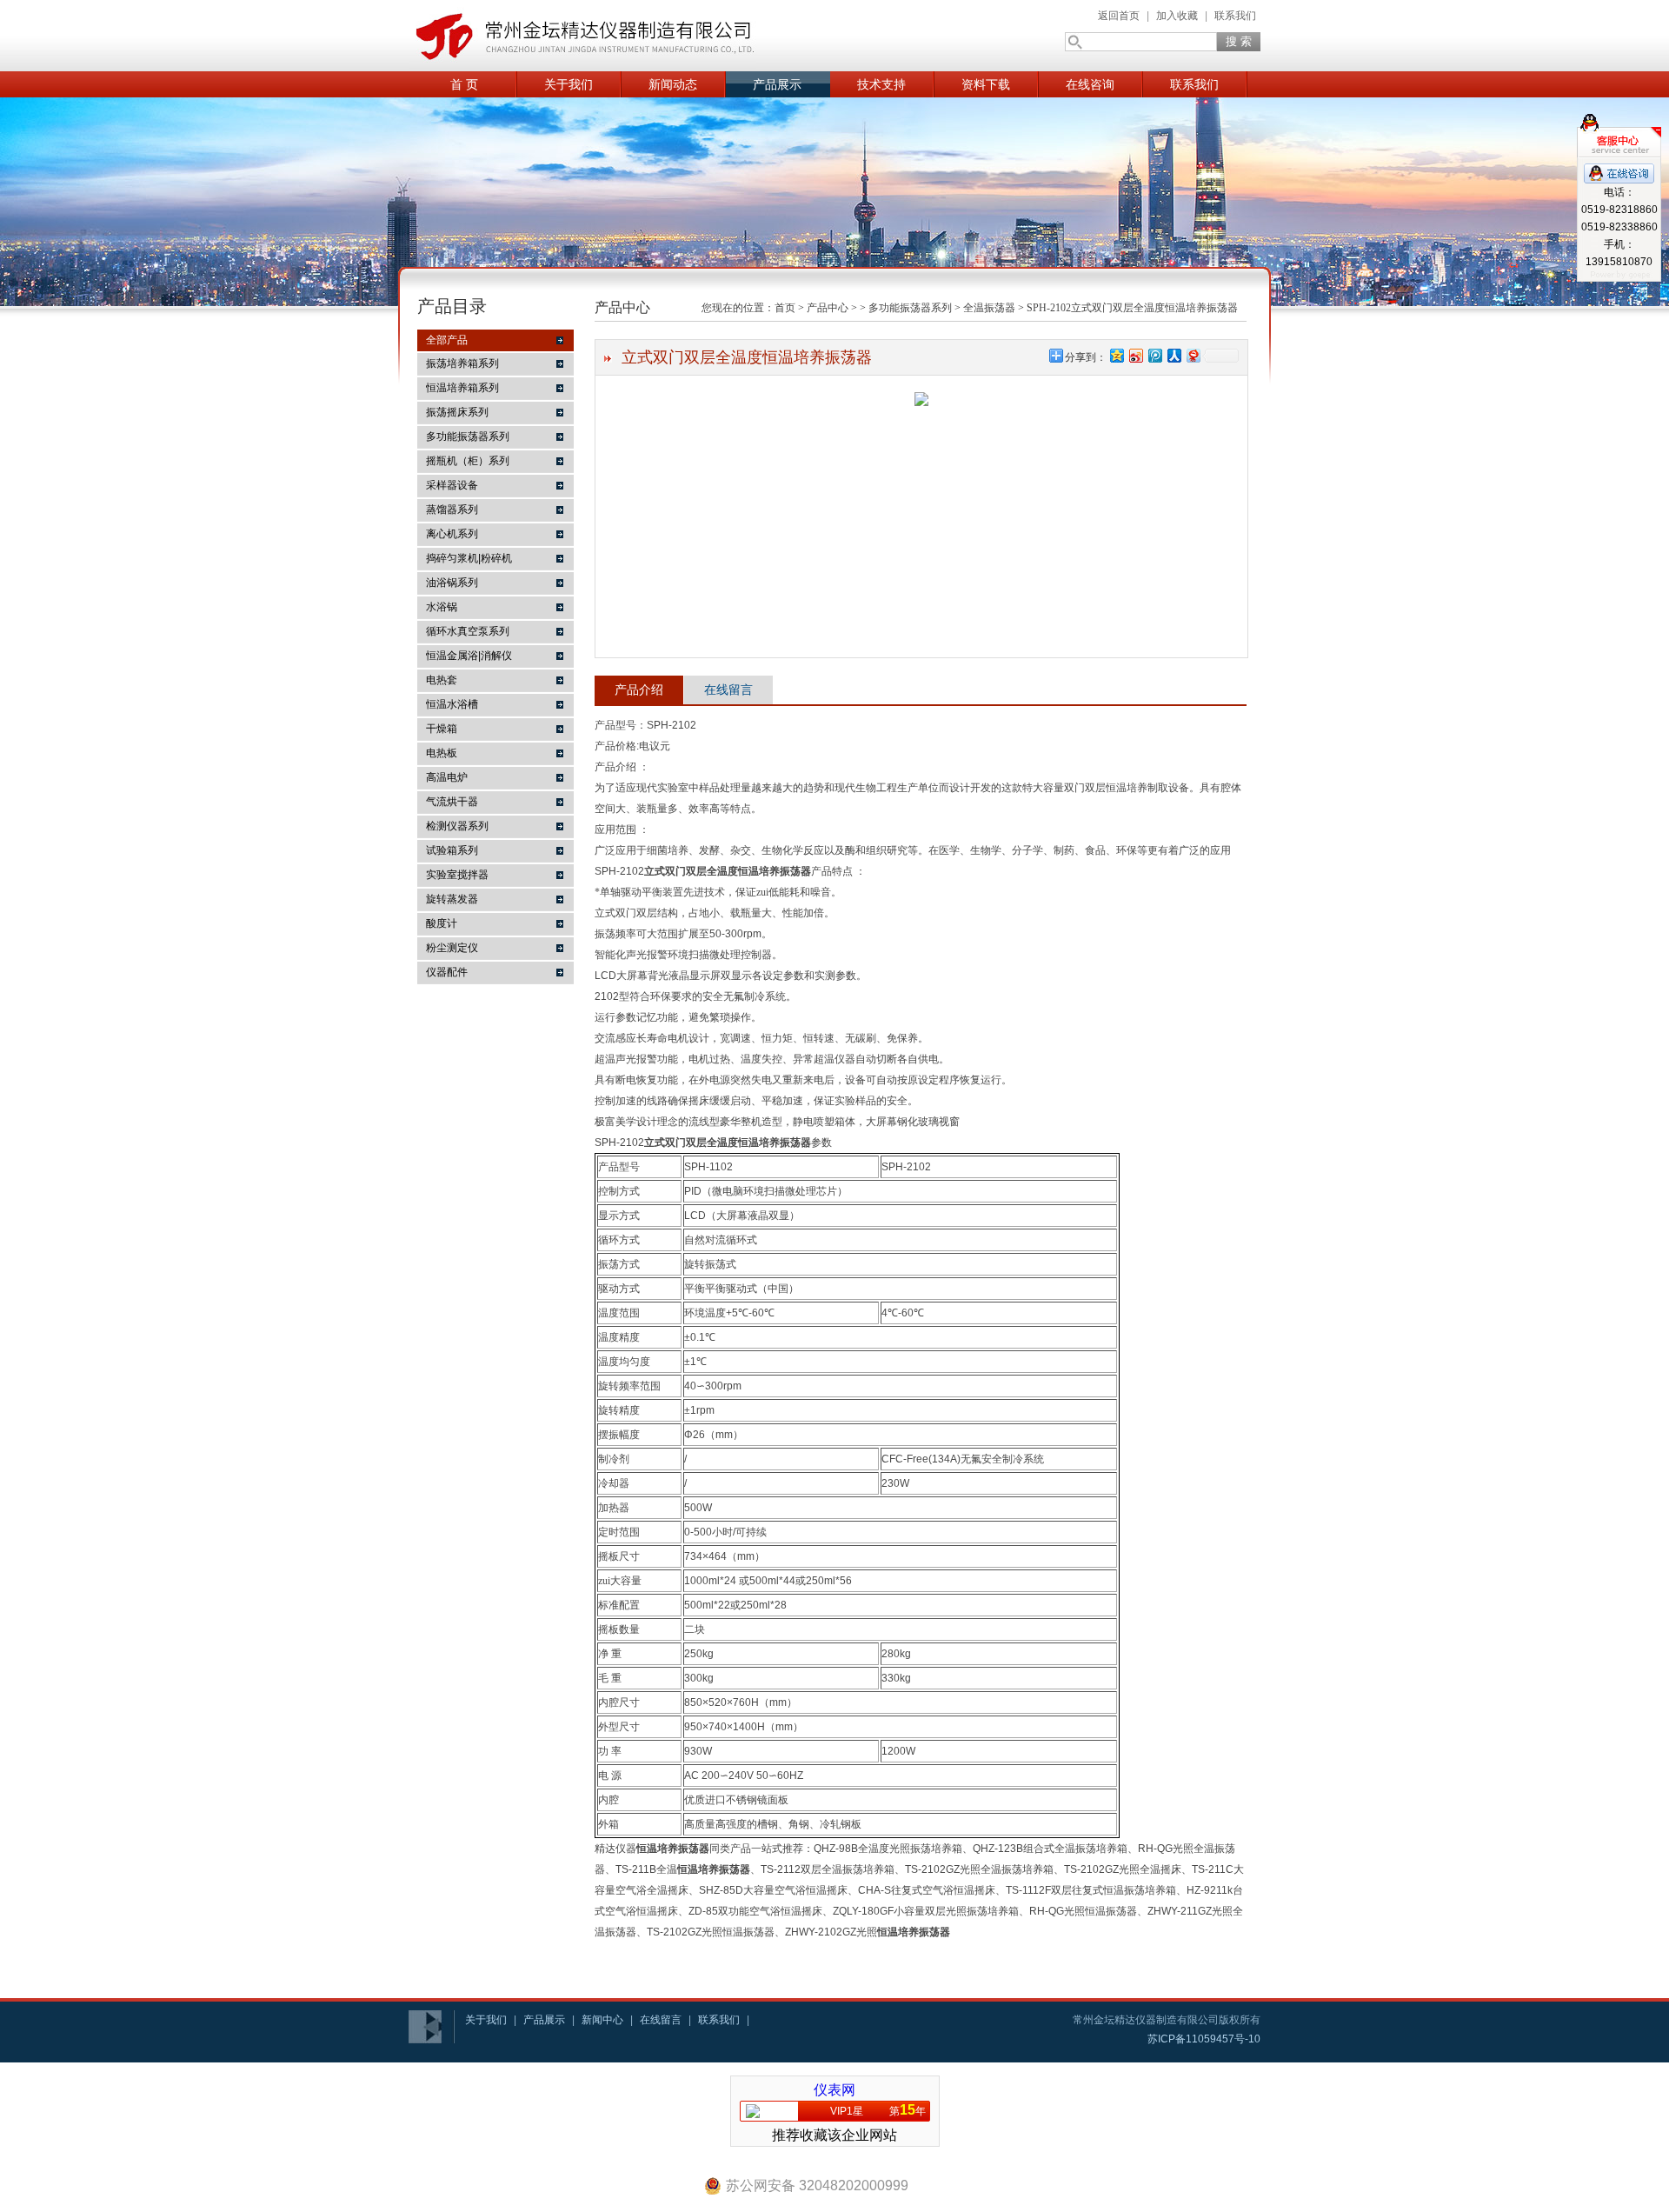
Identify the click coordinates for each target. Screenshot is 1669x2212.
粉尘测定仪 (452, 948)
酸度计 (442, 923)
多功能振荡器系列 (468, 436)
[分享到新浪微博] (1135, 355)
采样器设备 (452, 485)
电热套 (442, 680)
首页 (785, 308)
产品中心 (828, 308)
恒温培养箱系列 (462, 388)
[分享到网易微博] (1193, 355)
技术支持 (881, 84)
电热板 (442, 753)
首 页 (464, 84)
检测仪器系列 (457, 826)
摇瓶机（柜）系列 (468, 461)
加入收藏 (1177, 16)
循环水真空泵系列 (468, 631)
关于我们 (569, 84)
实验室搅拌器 (457, 875)
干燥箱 (442, 729)
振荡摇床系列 (457, 412)
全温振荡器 (989, 308)
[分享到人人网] (1174, 355)
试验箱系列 (452, 850)
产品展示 (777, 84)
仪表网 (834, 2090)
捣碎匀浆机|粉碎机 (469, 558)
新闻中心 (602, 2020)
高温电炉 (447, 777)
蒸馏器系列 (452, 510)
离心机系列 (452, 534)
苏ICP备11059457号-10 (1204, 2039)
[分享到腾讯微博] (1154, 355)
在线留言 (728, 690)
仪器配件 (447, 972)
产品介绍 (639, 690)
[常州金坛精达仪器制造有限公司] (582, 36)
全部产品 (447, 340)
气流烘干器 (452, 802)
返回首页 (1119, 16)
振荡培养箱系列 (462, 363)
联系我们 (1235, 16)
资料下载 (986, 84)
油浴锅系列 (452, 583)
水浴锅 (442, 607)
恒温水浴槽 (452, 704)
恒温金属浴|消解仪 (469, 656)
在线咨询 (1090, 84)
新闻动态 (673, 84)
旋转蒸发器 (452, 899)
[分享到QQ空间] (1116, 355)
